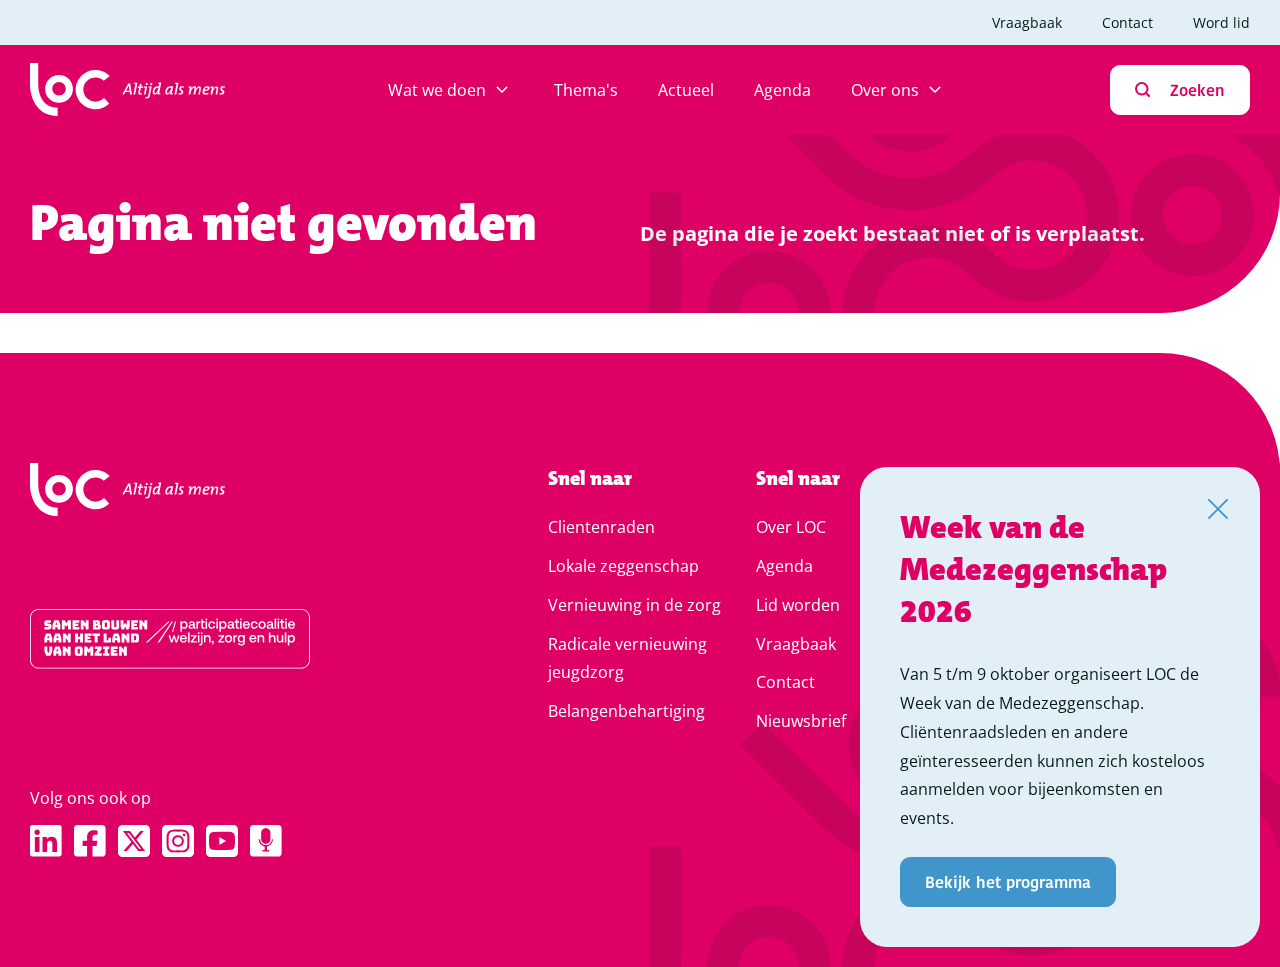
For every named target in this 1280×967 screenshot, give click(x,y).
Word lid (1221, 22)
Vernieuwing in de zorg (634, 605)
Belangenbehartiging (626, 711)
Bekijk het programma (1008, 881)
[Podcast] (266, 841)
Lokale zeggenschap (623, 566)
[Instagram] (178, 841)
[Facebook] (90, 841)
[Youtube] (222, 841)
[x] (134, 841)
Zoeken (1197, 89)
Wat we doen (437, 90)
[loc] (127, 90)
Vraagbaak (1027, 22)
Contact (1127, 22)
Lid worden (798, 605)
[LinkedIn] (46, 841)
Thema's (586, 90)
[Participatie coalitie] (225, 639)
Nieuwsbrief (801, 721)
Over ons (885, 90)
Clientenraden (601, 527)
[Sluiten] (1218, 509)
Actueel (686, 90)
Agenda (782, 90)
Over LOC (791, 527)
